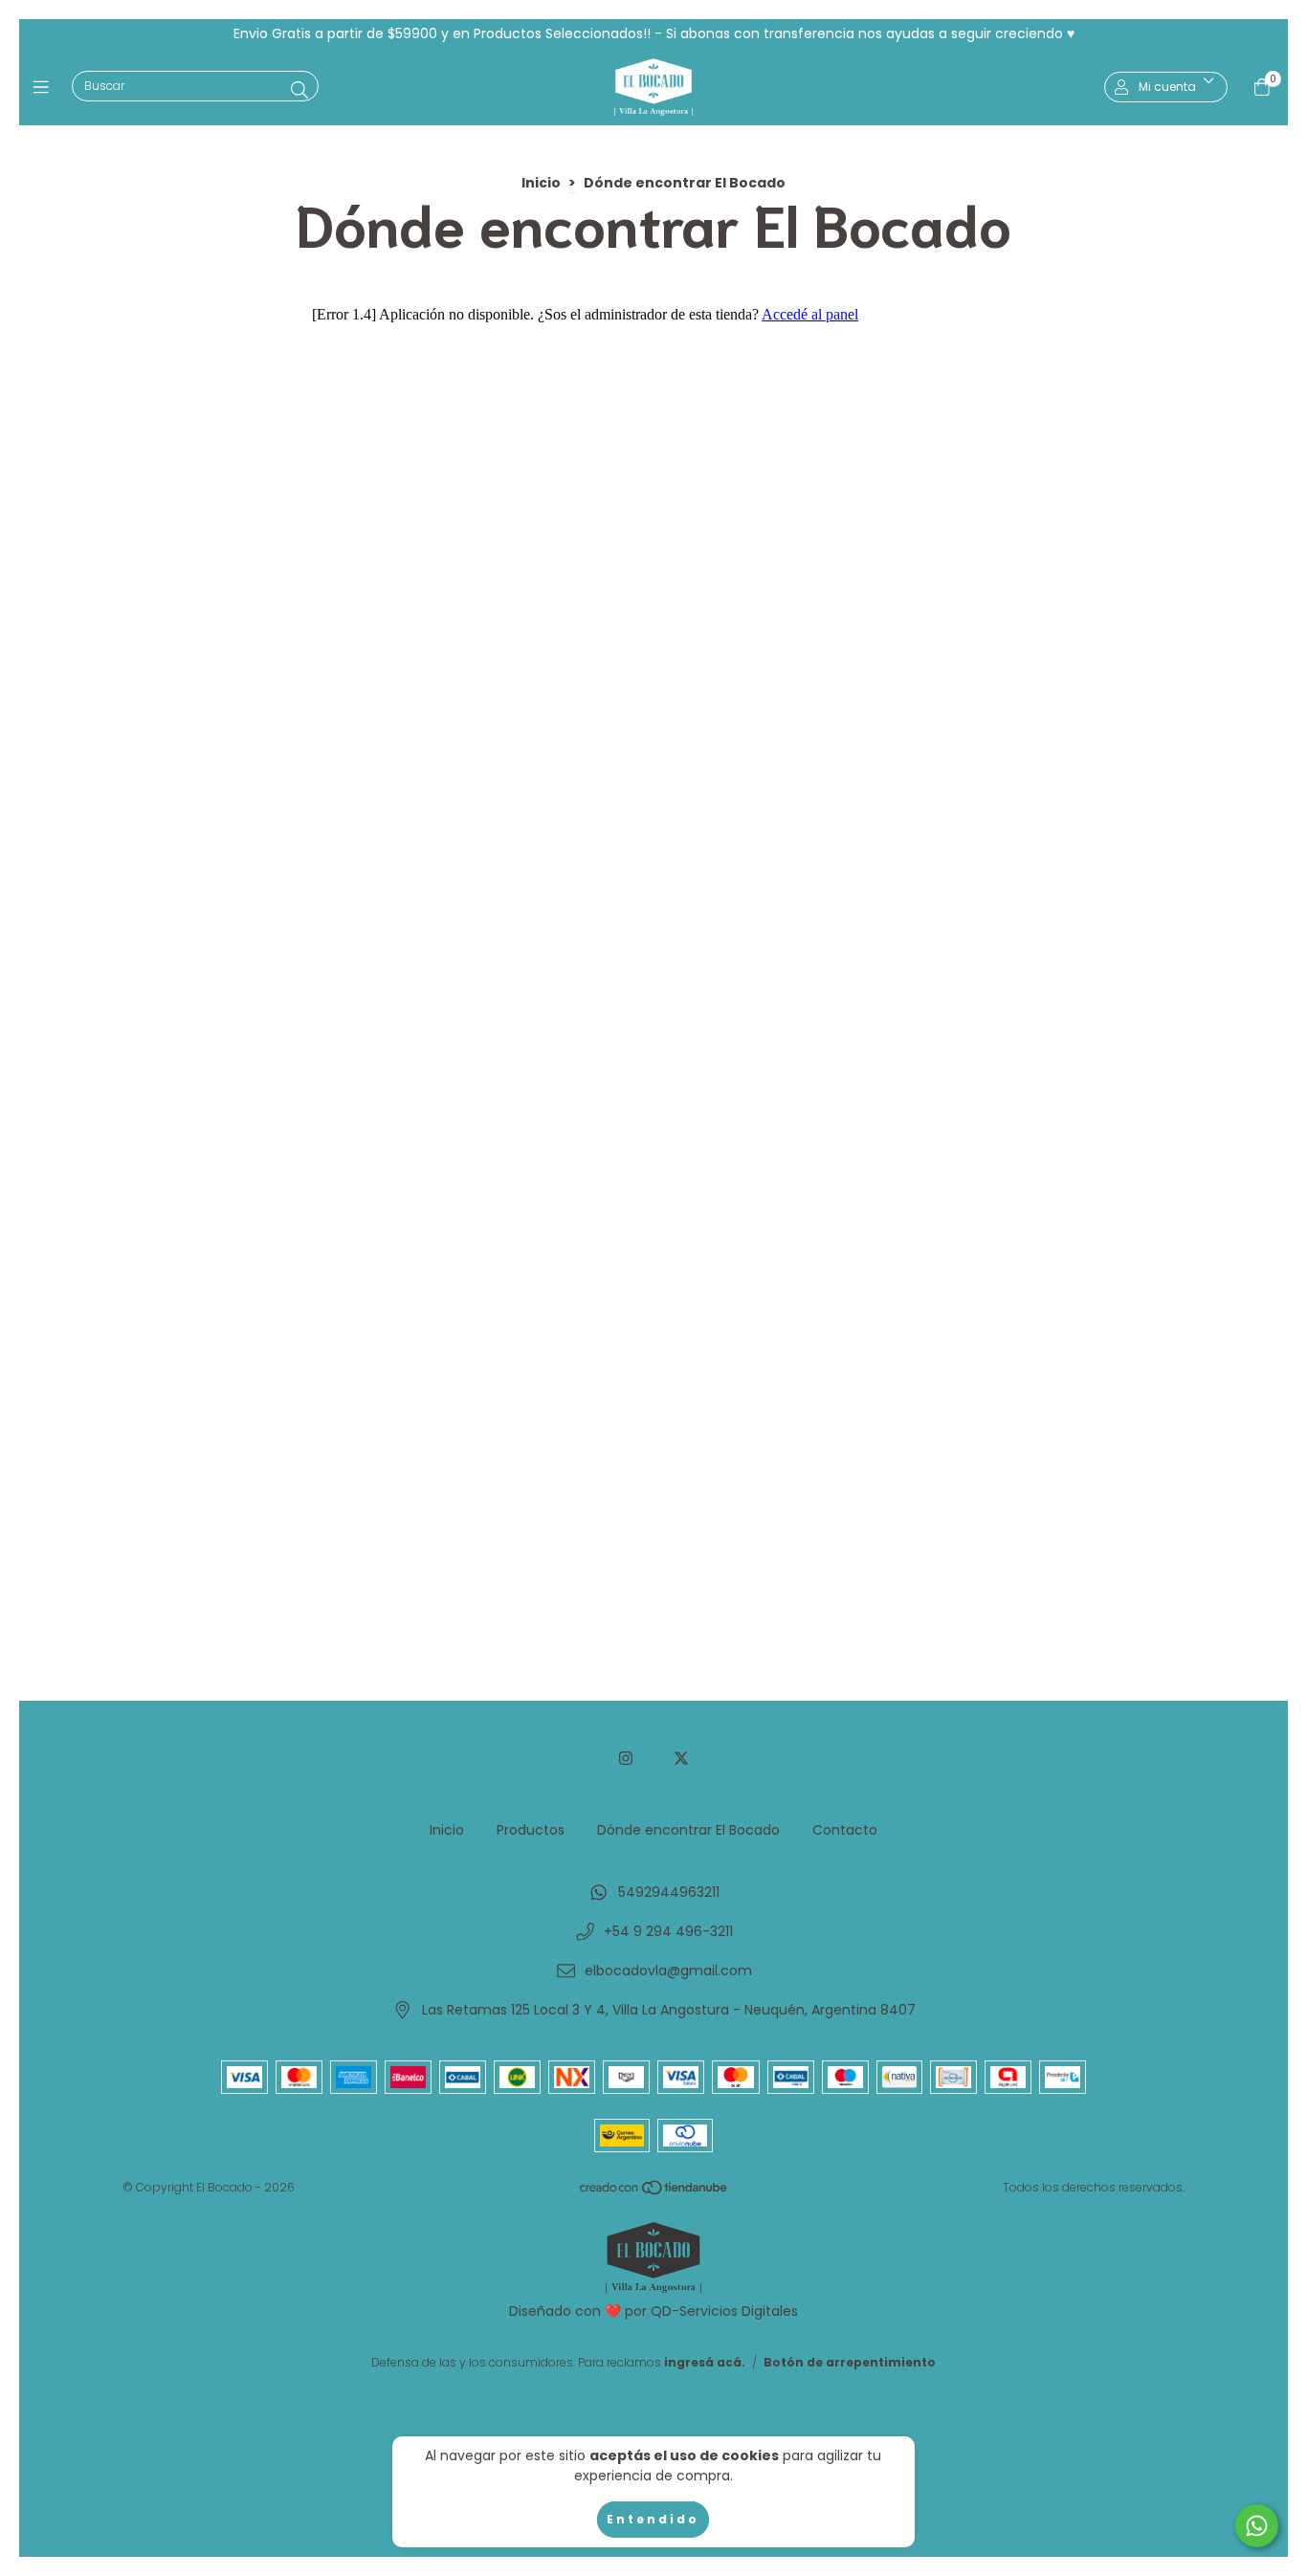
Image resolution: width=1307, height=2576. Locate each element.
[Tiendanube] (654, 2192)
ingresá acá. (705, 2362)
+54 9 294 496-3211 (668, 1931)
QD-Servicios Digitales (724, 2311)
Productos (531, 1830)
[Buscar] (299, 90)
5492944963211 (669, 1892)
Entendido (653, 2519)
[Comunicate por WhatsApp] (1257, 2526)
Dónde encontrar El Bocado (688, 1830)
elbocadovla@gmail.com (668, 1971)
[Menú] (45, 87)
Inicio (541, 183)
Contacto (845, 1830)
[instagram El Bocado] (626, 1759)
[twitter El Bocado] (681, 1759)
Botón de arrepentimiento (850, 2362)
